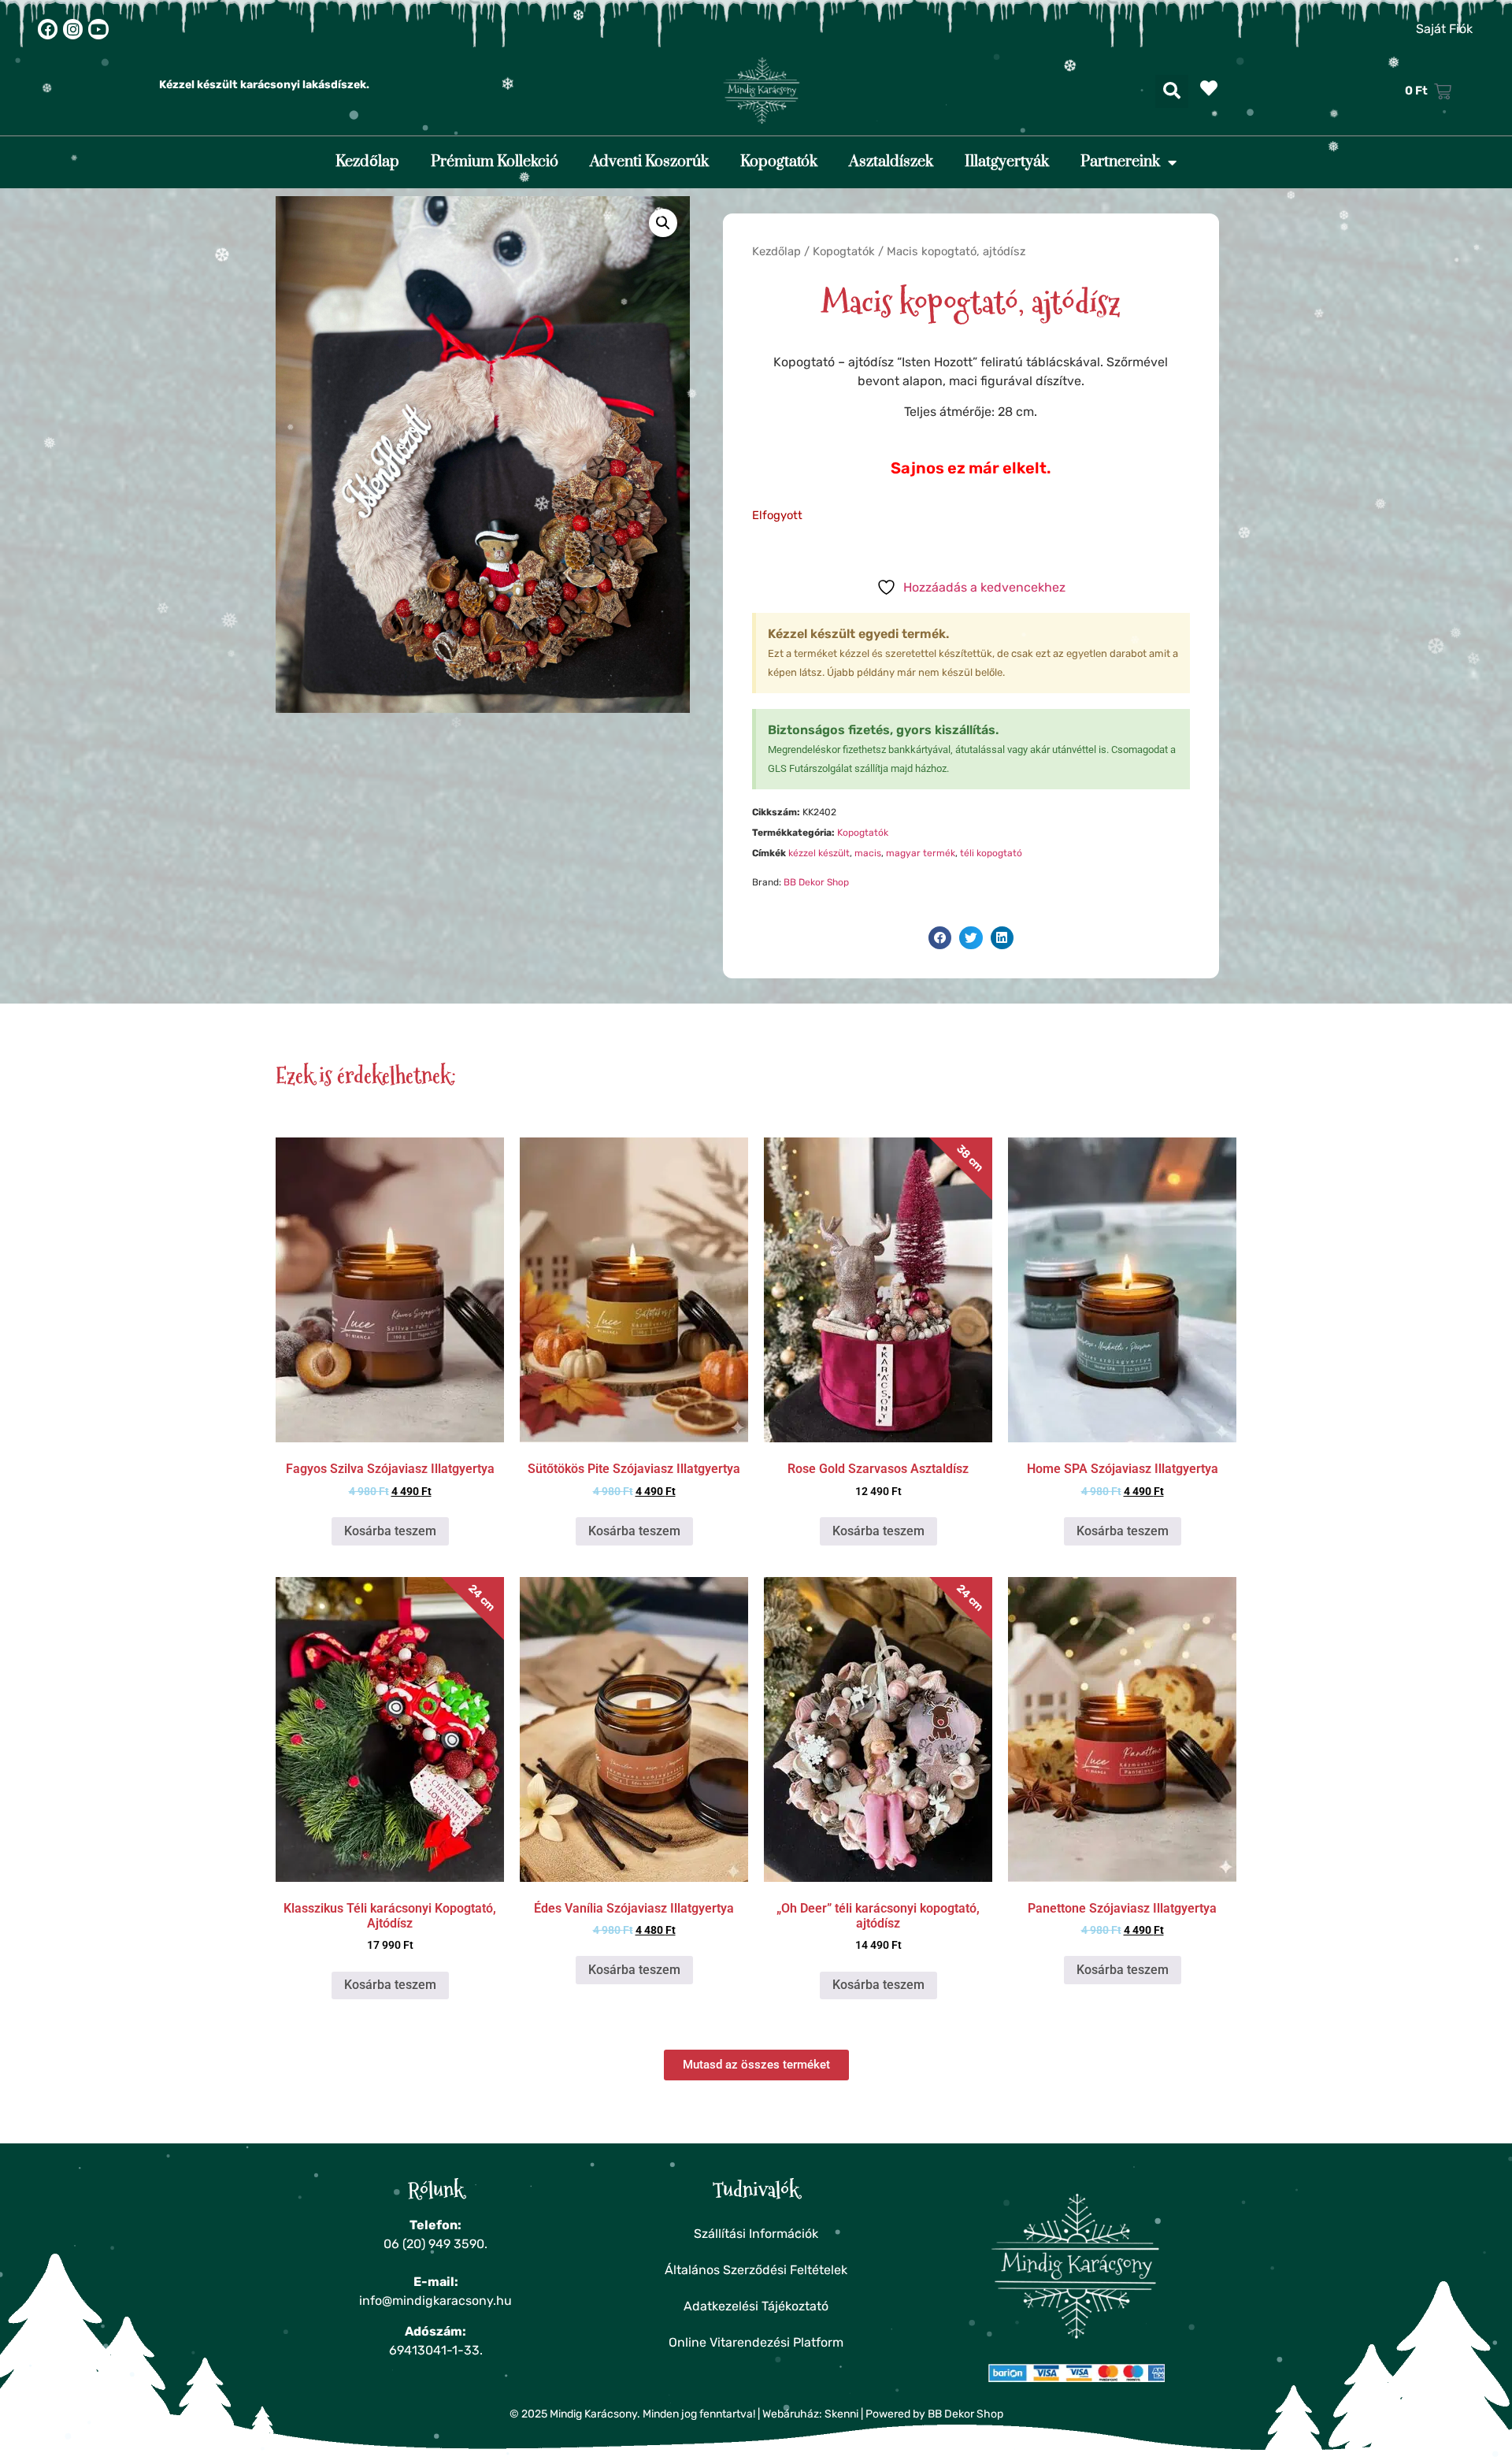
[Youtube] (98, 29)
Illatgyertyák (1007, 162)
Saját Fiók (1444, 29)
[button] (1172, 91)
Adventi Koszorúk (649, 162)
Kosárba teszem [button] (390, 1531)
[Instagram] (73, 29)
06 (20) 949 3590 (434, 2244)
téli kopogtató (991, 853)
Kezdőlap (367, 162)
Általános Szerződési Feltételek (756, 2270)
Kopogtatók (779, 162)
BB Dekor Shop (816, 882)
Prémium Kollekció (495, 162)
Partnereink (1120, 162)
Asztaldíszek (891, 162)
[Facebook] (48, 29)
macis (868, 853)
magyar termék (921, 853)
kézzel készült (819, 853)
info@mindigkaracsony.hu (435, 2301)
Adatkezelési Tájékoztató (756, 2306)
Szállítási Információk (756, 2234)
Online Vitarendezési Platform (756, 2342)
